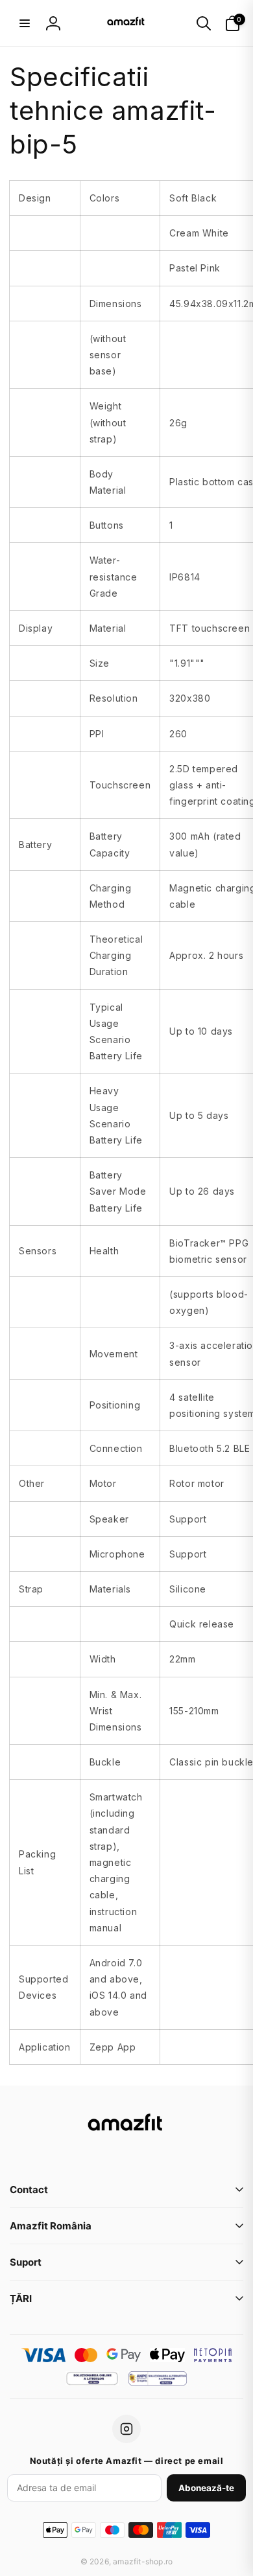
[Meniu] (25, 23)
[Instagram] (126, 2429)
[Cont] (53, 23)
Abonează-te (206, 2488)
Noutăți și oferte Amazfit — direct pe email (127, 2461)
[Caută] (204, 23)
